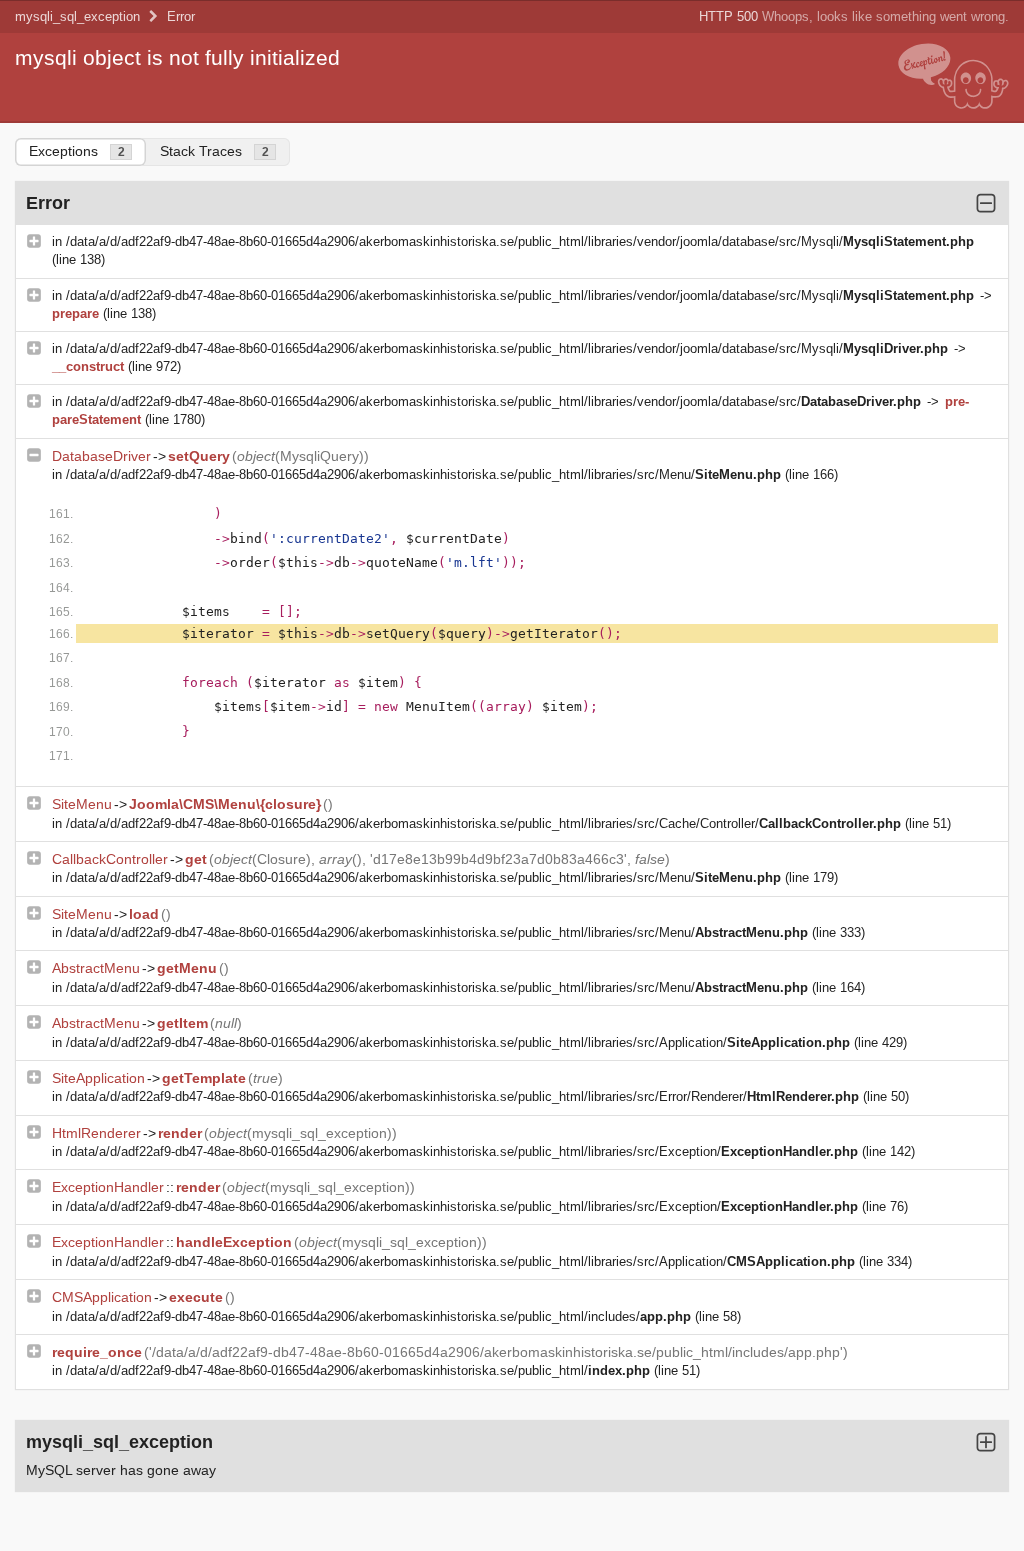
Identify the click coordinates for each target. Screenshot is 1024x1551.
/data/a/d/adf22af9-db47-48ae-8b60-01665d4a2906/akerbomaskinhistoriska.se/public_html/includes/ (378, 1316)
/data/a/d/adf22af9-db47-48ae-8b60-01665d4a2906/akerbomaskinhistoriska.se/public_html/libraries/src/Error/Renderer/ (462, 1096)
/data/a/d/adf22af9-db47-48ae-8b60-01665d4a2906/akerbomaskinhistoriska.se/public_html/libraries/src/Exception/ (462, 1151)
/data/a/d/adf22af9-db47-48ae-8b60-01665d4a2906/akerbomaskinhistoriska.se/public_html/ (358, 1370)
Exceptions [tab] (77, 151)
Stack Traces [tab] (214, 151)
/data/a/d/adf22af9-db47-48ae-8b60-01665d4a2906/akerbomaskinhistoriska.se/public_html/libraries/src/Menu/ (423, 474)
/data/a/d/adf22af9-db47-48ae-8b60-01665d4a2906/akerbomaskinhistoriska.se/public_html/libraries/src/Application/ (458, 1042)
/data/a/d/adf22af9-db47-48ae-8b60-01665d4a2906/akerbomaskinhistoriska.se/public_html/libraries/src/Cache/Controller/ (483, 823)
